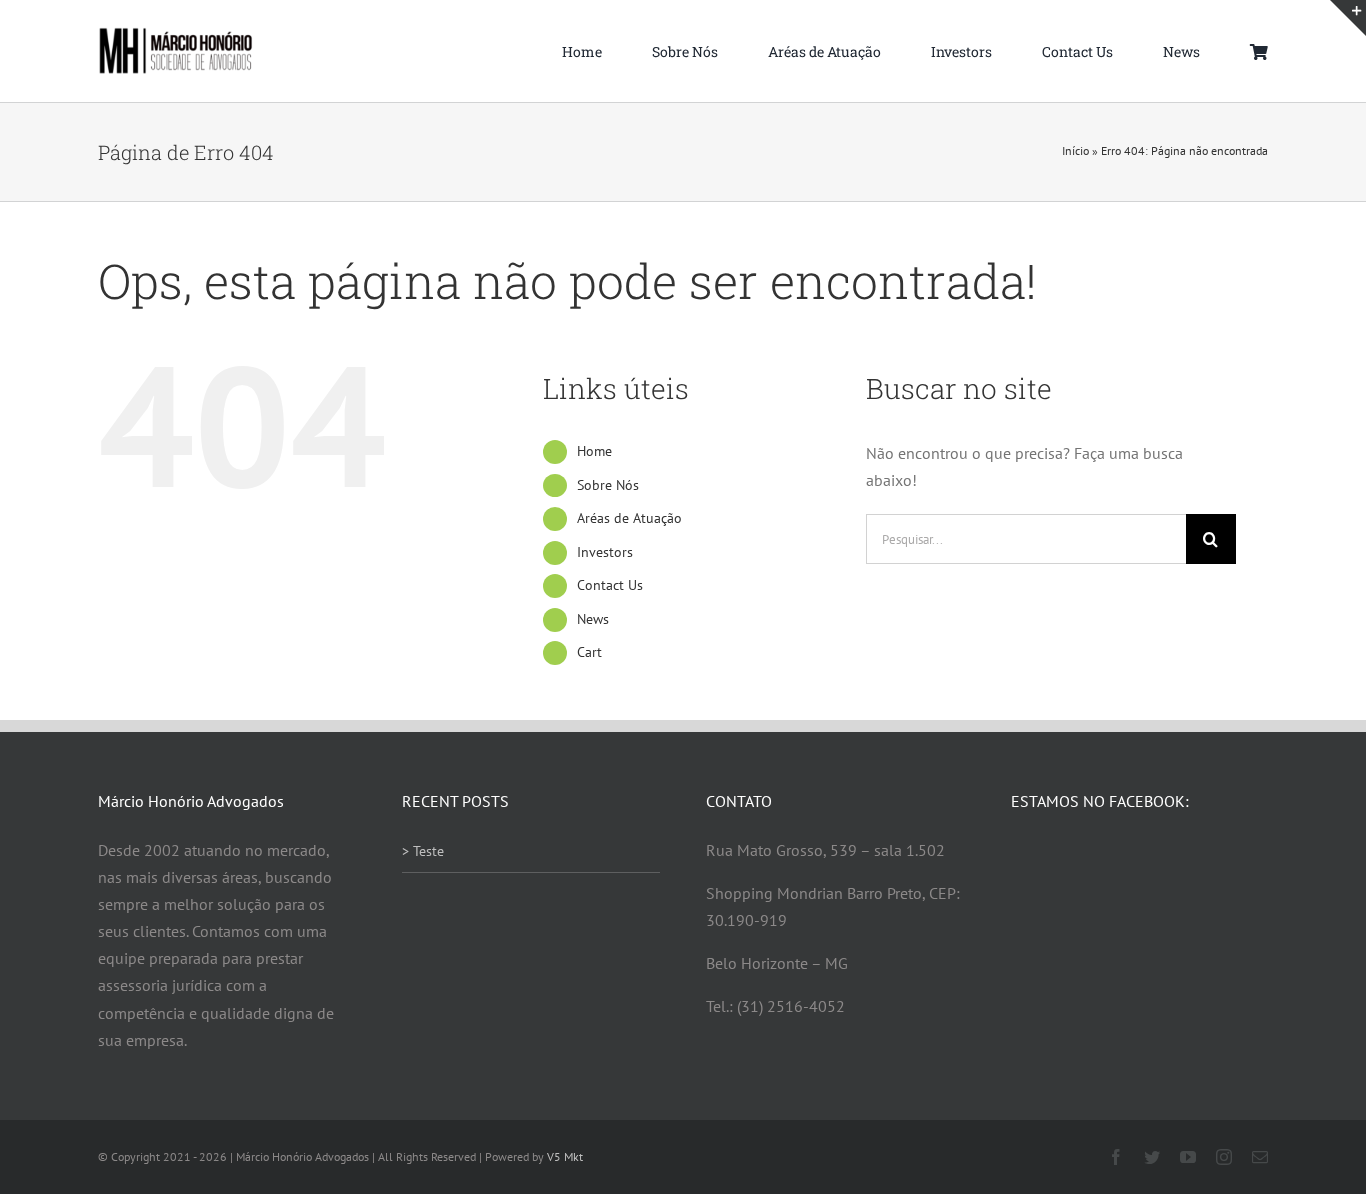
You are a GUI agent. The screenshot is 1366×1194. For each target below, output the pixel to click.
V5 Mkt (565, 1156)
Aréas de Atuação (629, 518)
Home (594, 451)
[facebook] (1116, 1157)
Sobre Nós (608, 485)
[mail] (1260, 1157)
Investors (605, 552)
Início (1075, 150)
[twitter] (1152, 1157)
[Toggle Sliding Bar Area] (1348, 18)
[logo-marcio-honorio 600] (176, 35)
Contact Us (610, 585)
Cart (589, 652)
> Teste (423, 851)
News (593, 619)
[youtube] (1188, 1157)
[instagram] (1224, 1157)
